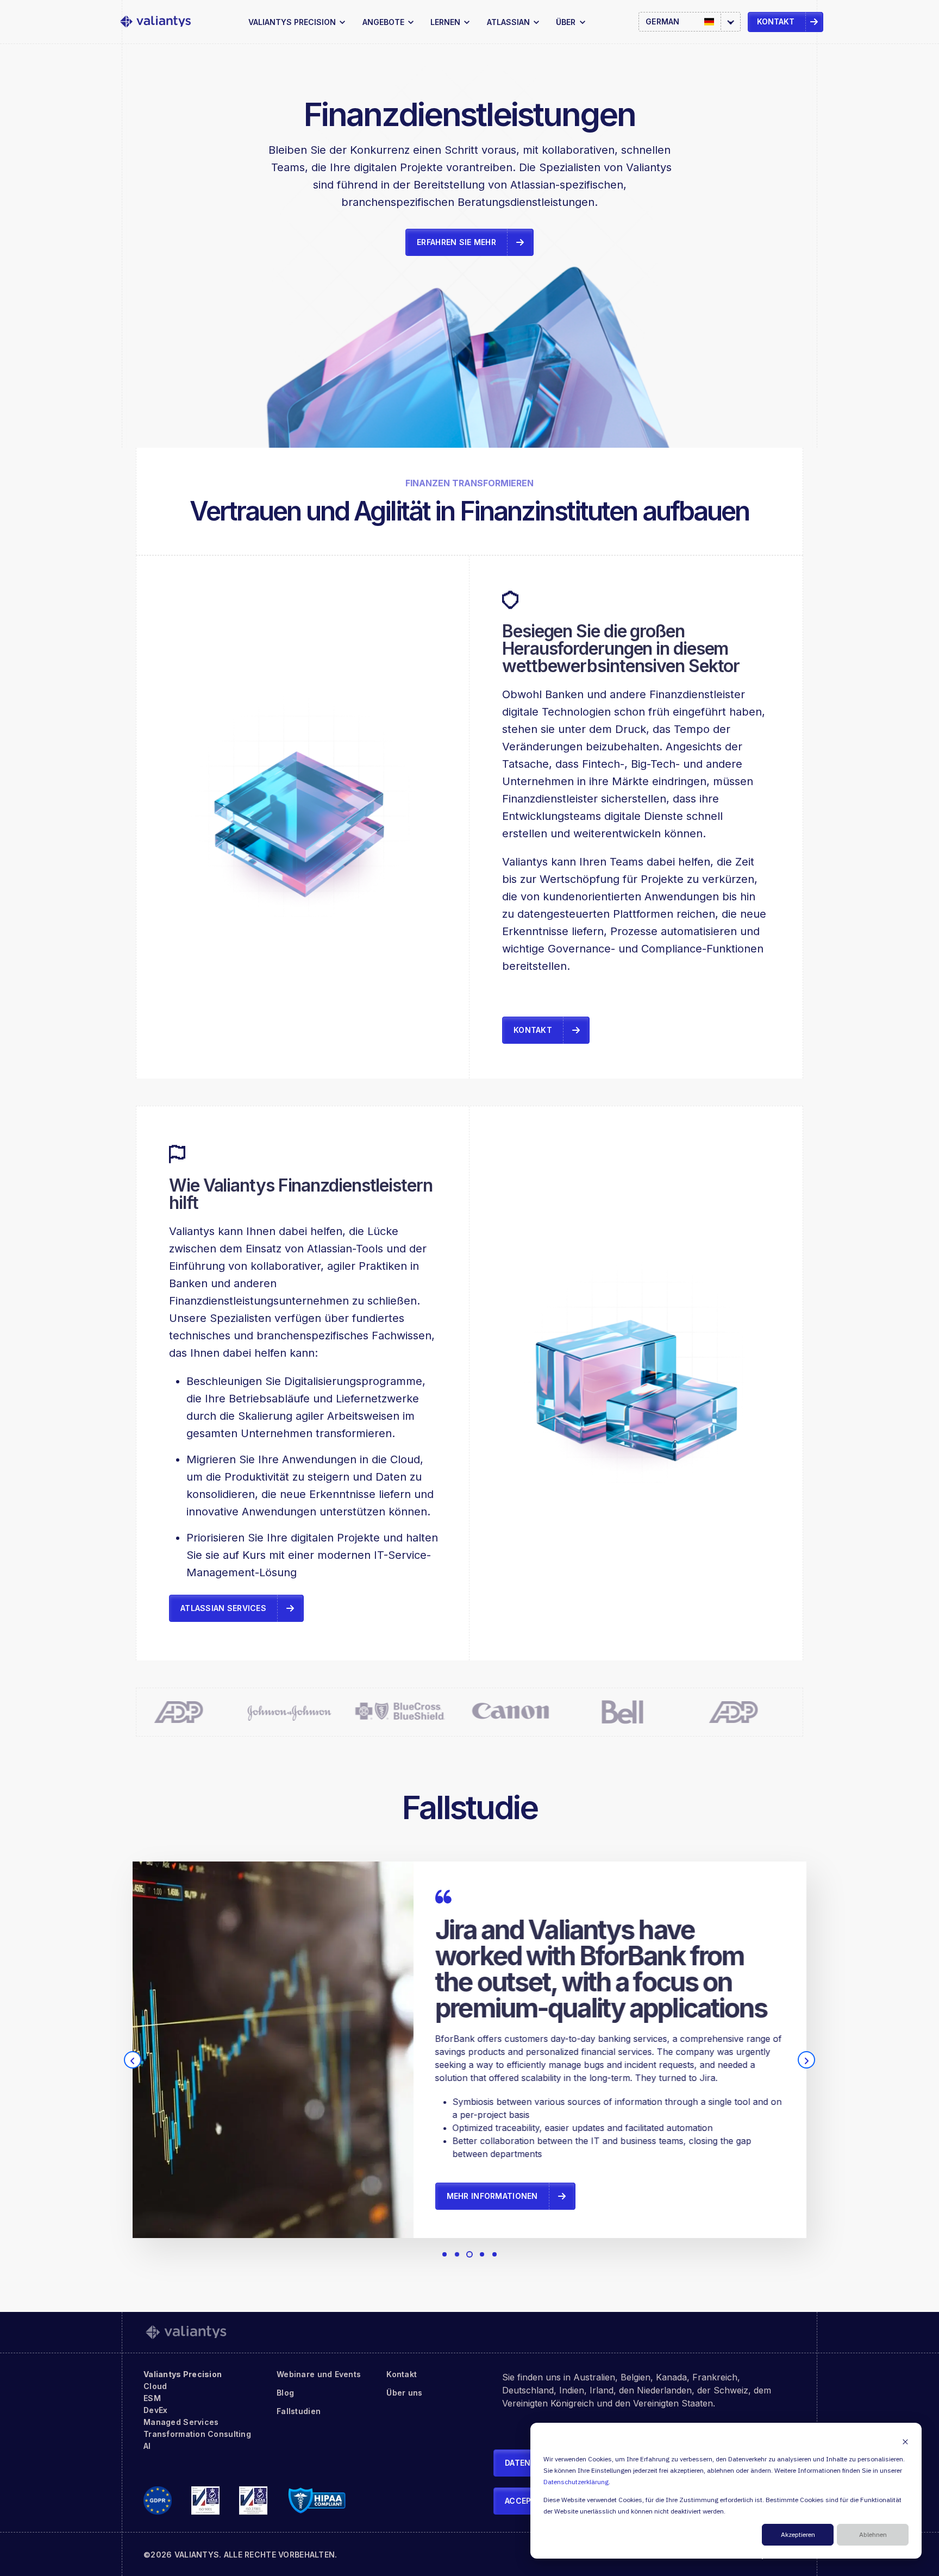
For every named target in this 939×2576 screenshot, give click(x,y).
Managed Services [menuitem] (181, 2422)
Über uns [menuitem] (404, 2393)
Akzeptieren (798, 2535)
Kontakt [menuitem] (402, 2374)
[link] (155, 22)
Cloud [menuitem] (155, 2386)
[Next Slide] (806, 2060)
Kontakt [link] (776, 21)
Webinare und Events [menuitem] (319, 2374)
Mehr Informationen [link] (492, 2196)
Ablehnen (873, 2535)
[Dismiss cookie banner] (905, 2442)
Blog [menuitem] (285, 2393)
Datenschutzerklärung (576, 2482)
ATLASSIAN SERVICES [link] (223, 1608)
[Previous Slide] (133, 2060)
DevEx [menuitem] (155, 2410)
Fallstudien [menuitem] (299, 2411)
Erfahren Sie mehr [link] (456, 242)
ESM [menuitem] (152, 2398)
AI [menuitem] (147, 2446)
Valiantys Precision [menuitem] (183, 2374)
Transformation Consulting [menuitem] (197, 2434)
